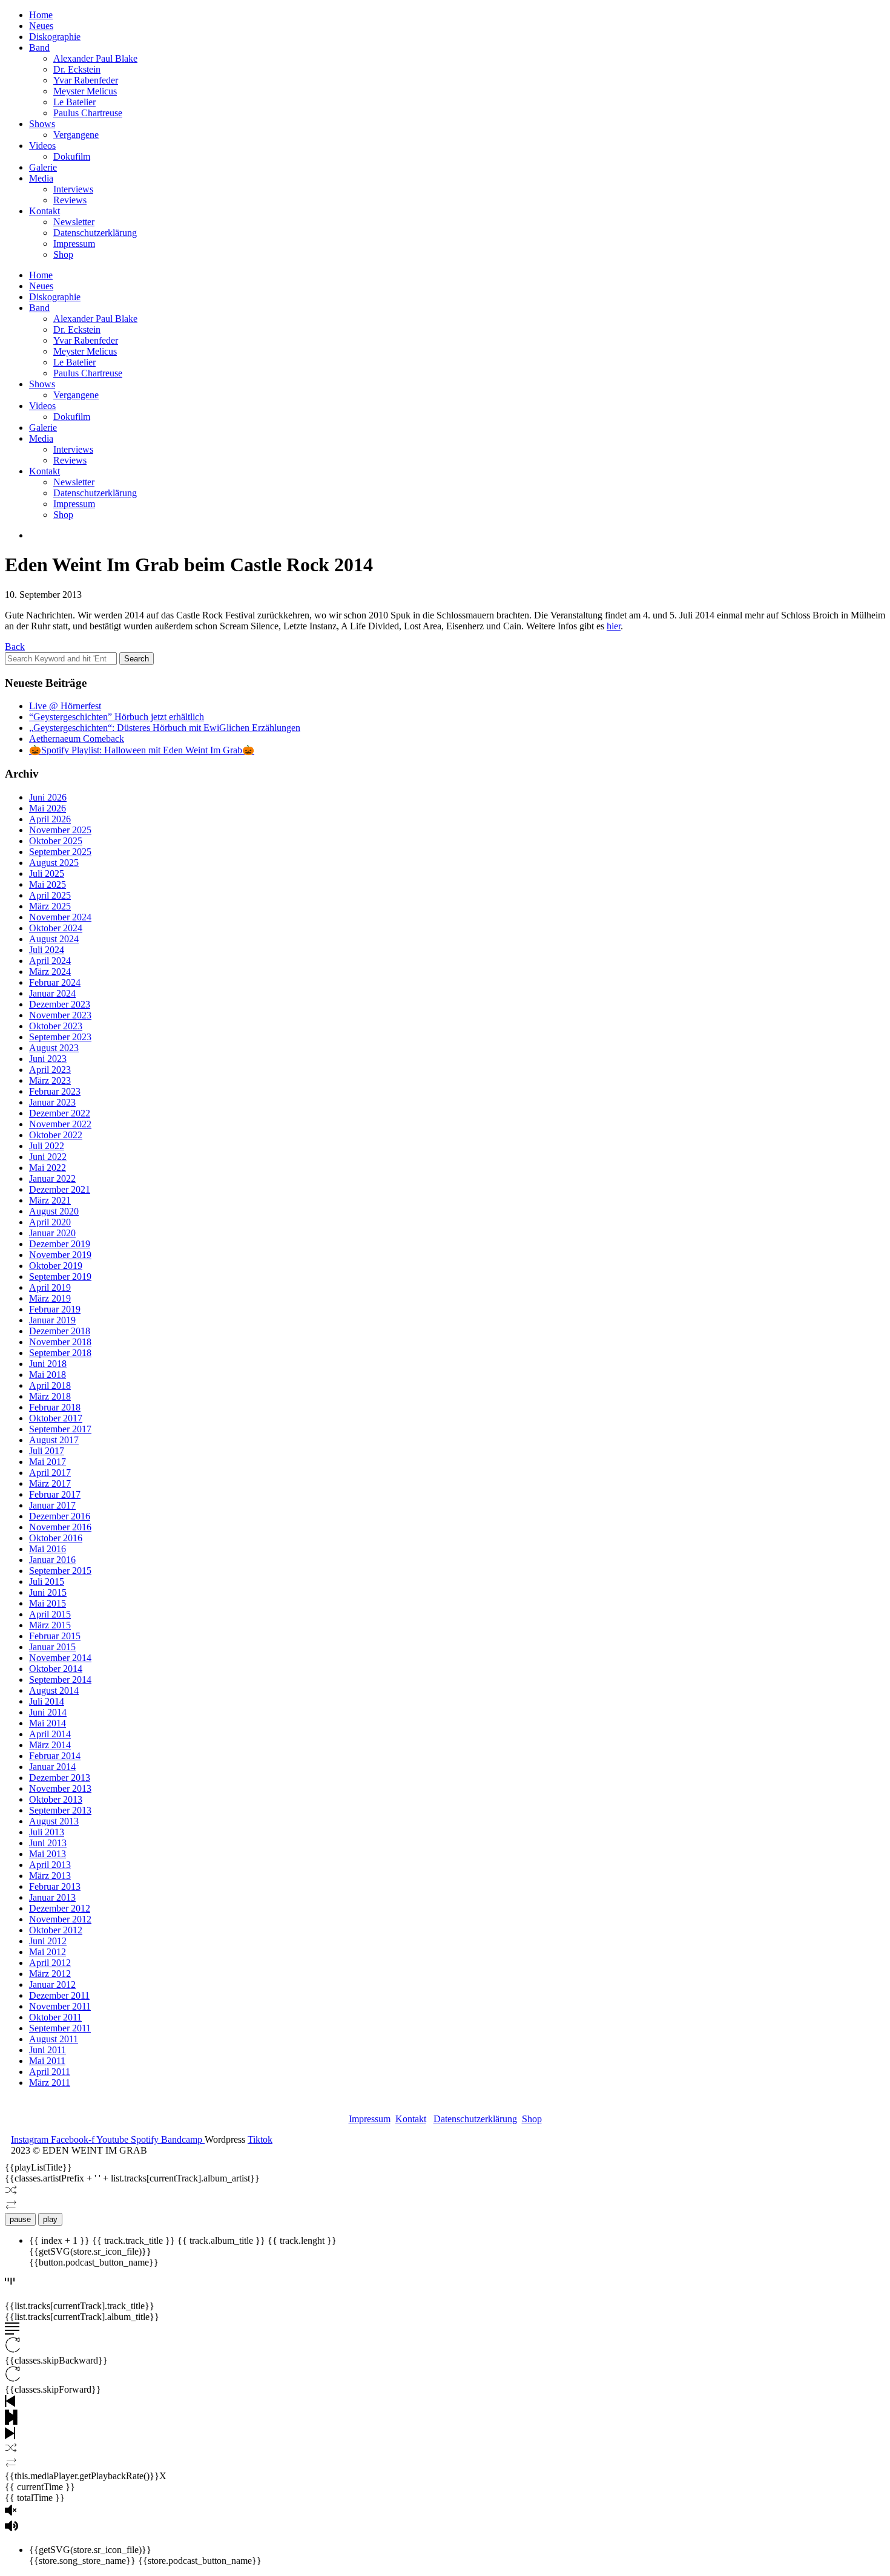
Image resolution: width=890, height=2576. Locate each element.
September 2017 (60, 1429)
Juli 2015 (47, 1581)
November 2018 (60, 1342)
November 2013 (60, 1788)
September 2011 (60, 2028)
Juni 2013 (48, 1843)
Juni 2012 (48, 1941)
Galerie (43, 167)
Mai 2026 (48, 808)
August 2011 (54, 2039)
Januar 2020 (52, 1233)
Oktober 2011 (55, 2017)
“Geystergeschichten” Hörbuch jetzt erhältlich (117, 717)
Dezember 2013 (60, 1778)
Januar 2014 (52, 1767)
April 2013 (50, 1865)
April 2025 (50, 895)
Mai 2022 (48, 1168)
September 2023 (60, 1037)
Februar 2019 (55, 1309)
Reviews (70, 200)
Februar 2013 (55, 1886)
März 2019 (50, 1298)
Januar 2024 (52, 993)
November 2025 (60, 830)
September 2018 (60, 1353)
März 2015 (50, 1625)
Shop (63, 254)
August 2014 (54, 1690)
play (50, 2219)
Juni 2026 (48, 797)
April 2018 (50, 1385)
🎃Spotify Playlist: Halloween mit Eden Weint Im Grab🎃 (142, 750)
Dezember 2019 (60, 1244)
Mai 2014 (48, 1723)
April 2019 (50, 1287)
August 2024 (54, 939)
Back (15, 647)
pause (20, 2219)
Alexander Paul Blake (95, 58)
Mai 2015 (48, 1603)
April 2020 (50, 1222)
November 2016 (60, 1527)
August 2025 (54, 863)
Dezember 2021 (60, 1189)
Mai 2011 (47, 2061)
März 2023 (50, 1080)
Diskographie (55, 37)
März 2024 (50, 972)
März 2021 (50, 1200)
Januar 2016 (52, 1560)
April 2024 (50, 961)
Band (39, 48)
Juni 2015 (48, 1592)
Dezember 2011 (59, 1995)
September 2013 (60, 1810)
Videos (42, 146)
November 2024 (60, 917)
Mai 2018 (48, 1375)
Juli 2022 (47, 1146)
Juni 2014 (48, 1712)
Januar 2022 (52, 1178)
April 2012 (50, 1963)
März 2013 (50, 1876)
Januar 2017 (52, 1505)
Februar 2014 (55, 1756)
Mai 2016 (48, 1549)
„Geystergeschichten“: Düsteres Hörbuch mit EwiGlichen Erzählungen (165, 728)
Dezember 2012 (60, 1908)
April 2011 (50, 2072)
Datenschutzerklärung (95, 233)
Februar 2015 (55, 1636)
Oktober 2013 (56, 1799)
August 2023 (54, 1048)
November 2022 (60, 1124)
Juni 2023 (48, 1059)
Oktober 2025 (56, 841)
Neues (41, 26)
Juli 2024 (47, 950)
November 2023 (60, 1015)
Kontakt (44, 211)
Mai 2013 (48, 1854)
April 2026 (50, 819)
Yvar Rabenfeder (86, 80)
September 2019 (60, 1277)
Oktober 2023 (56, 1026)
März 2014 (50, 1745)
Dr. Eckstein (77, 69)
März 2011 (50, 2083)
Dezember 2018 (60, 1331)
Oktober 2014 (56, 1669)
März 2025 (50, 906)
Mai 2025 (48, 884)
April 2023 (50, 1070)
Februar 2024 (55, 982)
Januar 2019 (52, 1320)
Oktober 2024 (56, 928)
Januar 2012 (52, 1984)
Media (41, 178)
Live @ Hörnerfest (65, 706)
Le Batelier (74, 102)
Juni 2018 (48, 1364)
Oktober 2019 (56, 1266)
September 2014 (60, 1680)
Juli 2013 (47, 1832)
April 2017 (50, 1473)
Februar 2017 (55, 1494)
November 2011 (60, 2006)
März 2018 (50, 1396)
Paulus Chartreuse (88, 113)
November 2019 (60, 1255)
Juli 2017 (47, 1451)
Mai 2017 (48, 1462)
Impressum (74, 244)
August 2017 (54, 1440)
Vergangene (76, 135)
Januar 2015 (52, 1647)
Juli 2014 (47, 1701)
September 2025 (60, 852)
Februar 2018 (55, 1407)
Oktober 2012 (56, 1930)
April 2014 (50, 1734)
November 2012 (60, 1919)
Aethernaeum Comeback (77, 739)
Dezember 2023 (60, 1004)
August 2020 (54, 1211)
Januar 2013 (52, 1897)
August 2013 (54, 1821)
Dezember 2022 (60, 1113)
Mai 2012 (48, 1952)
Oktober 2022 (56, 1135)
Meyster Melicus (85, 91)
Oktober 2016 (56, 1538)
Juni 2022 (48, 1157)
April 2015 (50, 1614)
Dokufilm (72, 156)
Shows (42, 124)
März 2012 (50, 1974)
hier (614, 626)
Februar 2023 (55, 1091)
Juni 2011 (48, 2050)
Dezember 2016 (60, 1516)
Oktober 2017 (56, 1418)
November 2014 (60, 1658)
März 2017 (50, 1483)
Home (41, 15)
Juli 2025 (47, 873)
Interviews (73, 189)
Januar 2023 (52, 1102)
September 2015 (60, 1571)
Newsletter (74, 222)
